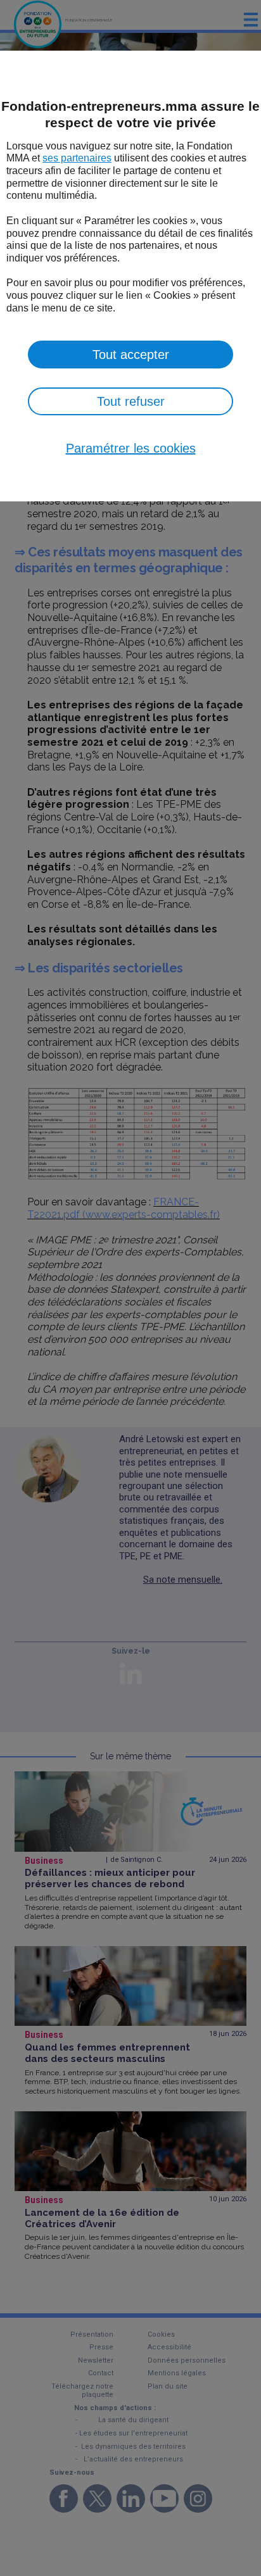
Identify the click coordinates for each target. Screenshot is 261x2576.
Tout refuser (131, 401)
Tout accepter (131, 355)
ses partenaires (77, 158)
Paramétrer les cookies (131, 448)
